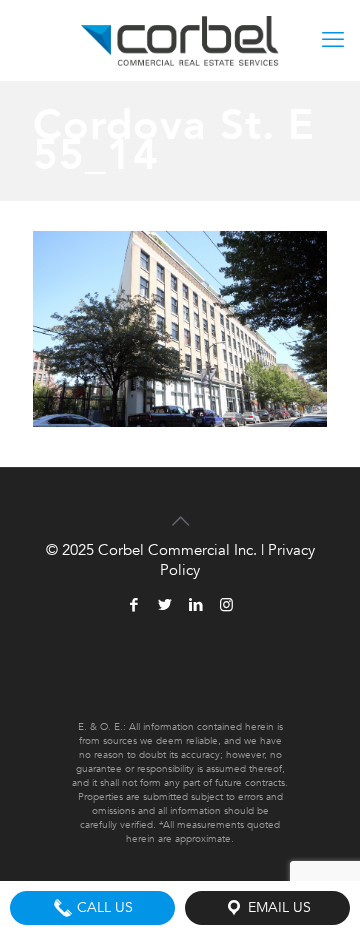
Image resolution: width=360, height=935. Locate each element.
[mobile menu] (333, 40)
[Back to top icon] (180, 509)
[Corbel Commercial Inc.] (180, 40)
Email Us (277, 907)
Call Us (103, 907)
